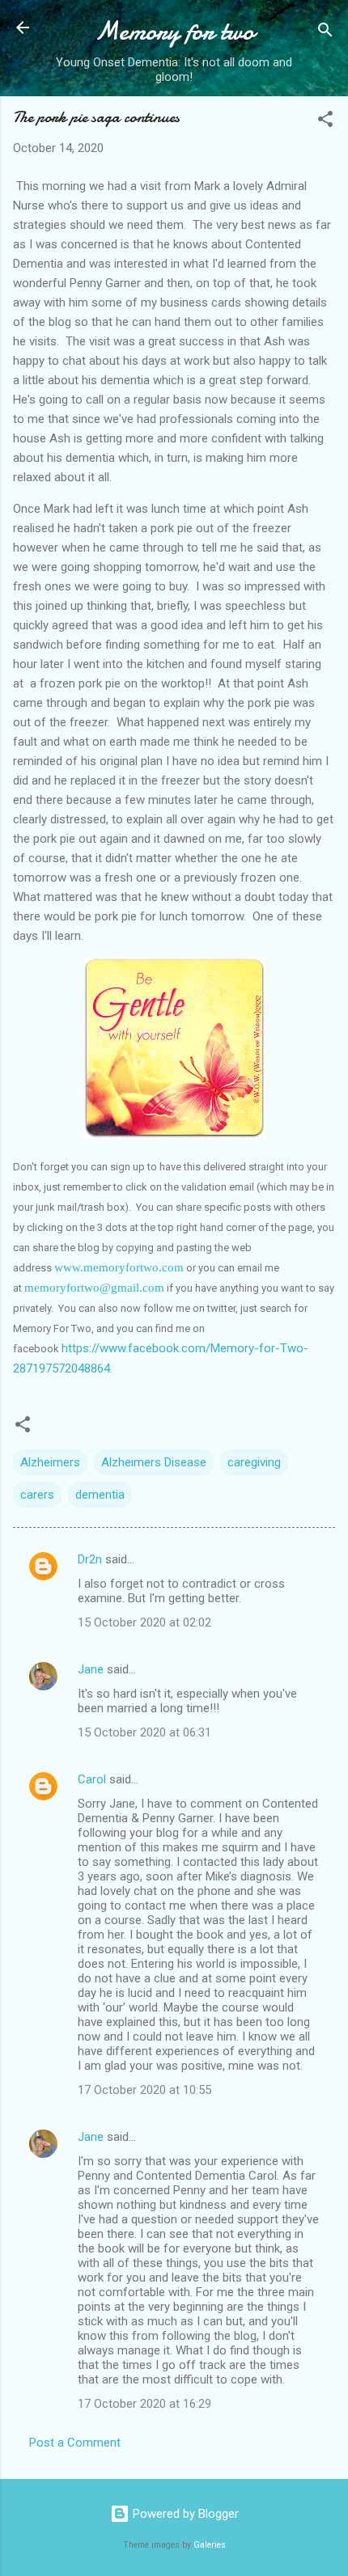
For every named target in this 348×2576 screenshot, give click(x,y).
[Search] (325, 33)
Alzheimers (50, 1462)
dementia (100, 1495)
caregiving (254, 1462)
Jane (91, 1669)
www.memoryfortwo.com (119, 1267)
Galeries (210, 2545)
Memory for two (174, 31)
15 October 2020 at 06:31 (144, 1732)
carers (37, 1495)
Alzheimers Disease (154, 1462)
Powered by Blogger (184, 2514)
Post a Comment (75, 2443)
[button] (325, 122)
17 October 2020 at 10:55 (144, 2090)
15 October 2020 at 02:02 (144, 1622)
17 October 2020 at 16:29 (144, 2404)
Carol (92, 1779)
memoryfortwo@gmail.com (94, 1288)
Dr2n (90, 1559)
